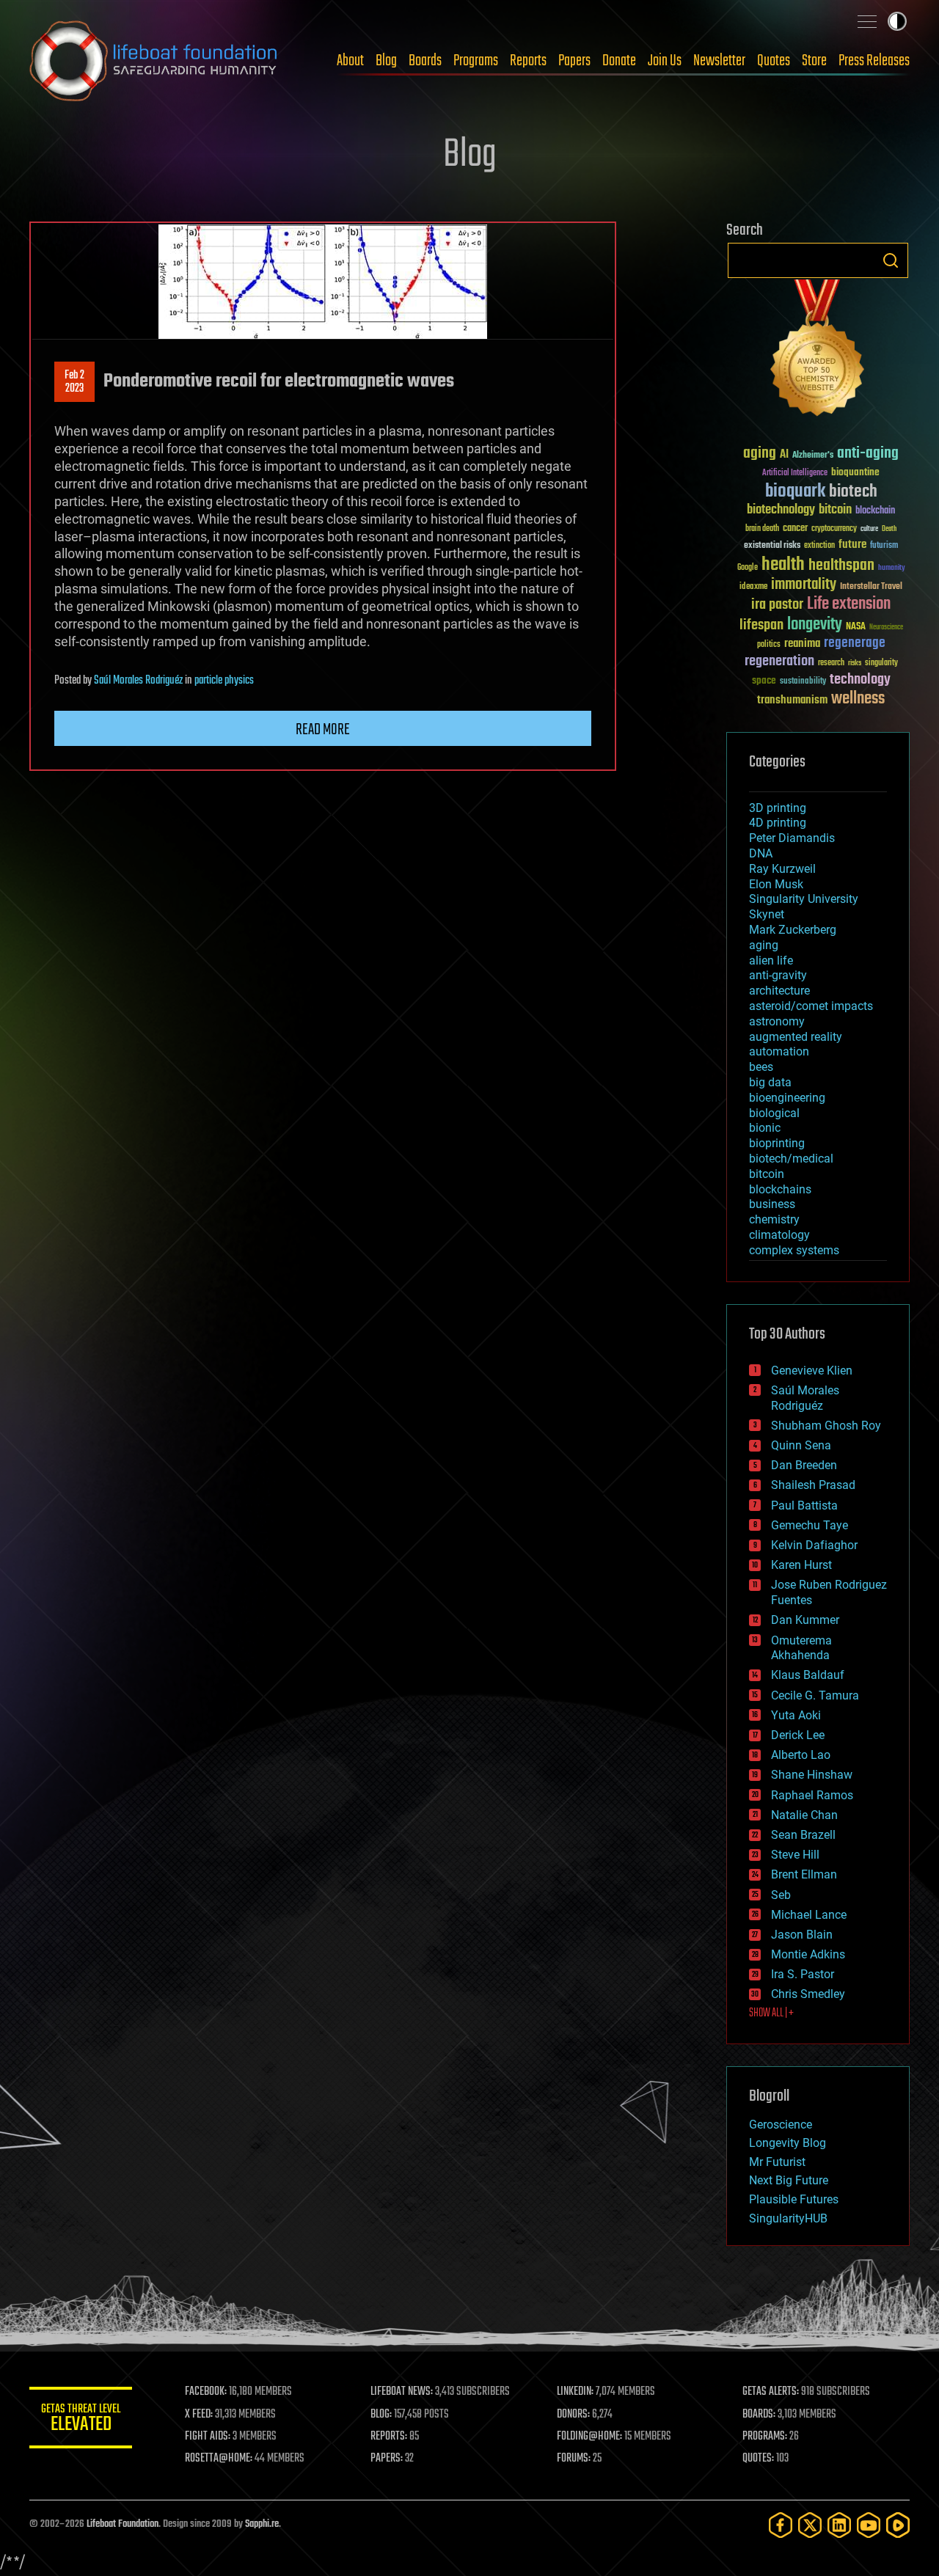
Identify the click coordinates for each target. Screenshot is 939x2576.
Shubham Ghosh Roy (826, 1426)
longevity (815, 625)
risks (855, 663)
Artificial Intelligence (795, 473)
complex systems (794, 1250)
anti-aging (868, 454)
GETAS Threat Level (81, 2420)
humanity (892, 568)
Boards (425, 61)
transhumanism (792, 700)
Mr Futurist (777, 2162)
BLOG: (381, 2415)
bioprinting (777, 1143)
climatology (779, 1235)
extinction (819, 546)
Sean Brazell (803, 1835)
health (783, 565)
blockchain (875, 511)
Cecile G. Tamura (815, 1695)
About (350, 61)
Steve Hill (795, 1855)
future (852, 545)
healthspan (841, 566)
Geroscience (781, 2125)
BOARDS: (759, 2415)
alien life (771, 960)
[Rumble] (898, 2525)
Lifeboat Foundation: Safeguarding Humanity (154, 61)
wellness (858, 699)
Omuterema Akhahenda (801, 1648)
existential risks (772, 546)
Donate (619, 61)
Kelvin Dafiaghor (814, 1545)
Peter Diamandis (792, 838)
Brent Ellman (804, 1874)
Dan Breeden (804, 1465)
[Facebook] (781, 2525)
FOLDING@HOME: (589, 2437)
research (831, 663)
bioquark (795, 492)
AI (784, 455)
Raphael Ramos (812, 1795)
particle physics (224, 681)
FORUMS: (574, 2459)
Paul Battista (804, 1505)
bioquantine (855, 472)
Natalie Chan (804, 1815)
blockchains (780, 1189)
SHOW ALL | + (771, 2013)
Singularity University (804, 899)
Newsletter (719, 61)
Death (889, 529)
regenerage (855, 643)
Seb (781, 1895)
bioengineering (787, 1098)
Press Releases (874, 61)
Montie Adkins (808, 1954)
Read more (323, 730)
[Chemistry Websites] (818, 351)
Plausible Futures (794, 2199)
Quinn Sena (801, 1445)
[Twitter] (810, 2525)
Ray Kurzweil (782, 869)
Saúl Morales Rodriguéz (138, 681)
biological (774, 1113)
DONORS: (573, 2415)
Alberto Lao (801, 1755)
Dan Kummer (805, 1620)
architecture (779, 991)
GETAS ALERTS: (771, 2392)
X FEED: (199, 2415)
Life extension (849, 604)
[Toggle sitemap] (867, 21)
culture (869, 529)
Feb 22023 (74, 382)
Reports (528, 61)
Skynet (767, 914)
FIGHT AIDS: (208, 2437)
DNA (761, 853)
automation (779, 1051)
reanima (802, 644)
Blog (386, 61)
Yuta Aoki (796, 1715)
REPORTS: (389, 2437)
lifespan (761, 625)
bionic (765, 1128)
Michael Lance (809, 1915)
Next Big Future (789, 2180)
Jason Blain (802, 1935)
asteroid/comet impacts (811, 1006)
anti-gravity (778, 975)
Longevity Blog (788, 2143)
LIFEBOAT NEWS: (402, 2392)
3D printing (778, 808)
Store (814, 61)
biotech (853, 492)
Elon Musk (776, 884)
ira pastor (777, 605)
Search (891, 260)
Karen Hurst (801, 1565)
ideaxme (753, 588)
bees (761, 1067)
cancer (795, 529)
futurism (884, 546)
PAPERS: (387, 2459)
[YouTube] (869, 2525)
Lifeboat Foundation (123, 2524)
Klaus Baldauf (808, 1675)
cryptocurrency (834, 529)
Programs (476, 61)
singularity (881, 663)
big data (770, 1082)
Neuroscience (886, 628)
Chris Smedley (808, 1994)
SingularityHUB (788, 2218)
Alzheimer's (813, 456)
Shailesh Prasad (813, 1485)
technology (860, 680)
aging (760, 454)
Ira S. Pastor (803, 1974)
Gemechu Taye (810, 1525)
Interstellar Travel (871, 587)
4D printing (778, 823)
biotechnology (781, 510)
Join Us (665, 61)
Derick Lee (798, 1735)
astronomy (777, 1021)
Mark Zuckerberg (793, 930)
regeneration (779, 661)
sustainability (803, 682)
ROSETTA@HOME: (219, 2459)
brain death (762, 529)
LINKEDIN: (575, 2392)
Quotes (774, 61)
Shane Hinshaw (812, 1775)
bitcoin (835, 510)
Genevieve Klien (812, 1371)
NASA (856, 627)
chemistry (774, 1219)
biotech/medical (791, 1159)
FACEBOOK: (206, 2392)
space (764, 680)
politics (769, 645)
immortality (804, 585)
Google (748, 568)
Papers (574, 61)
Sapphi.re (262, 2524)
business (772, 1204)
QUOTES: (758, 2459)
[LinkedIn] (839, 2525)
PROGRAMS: (765, 2437)
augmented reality (796, 1037)
